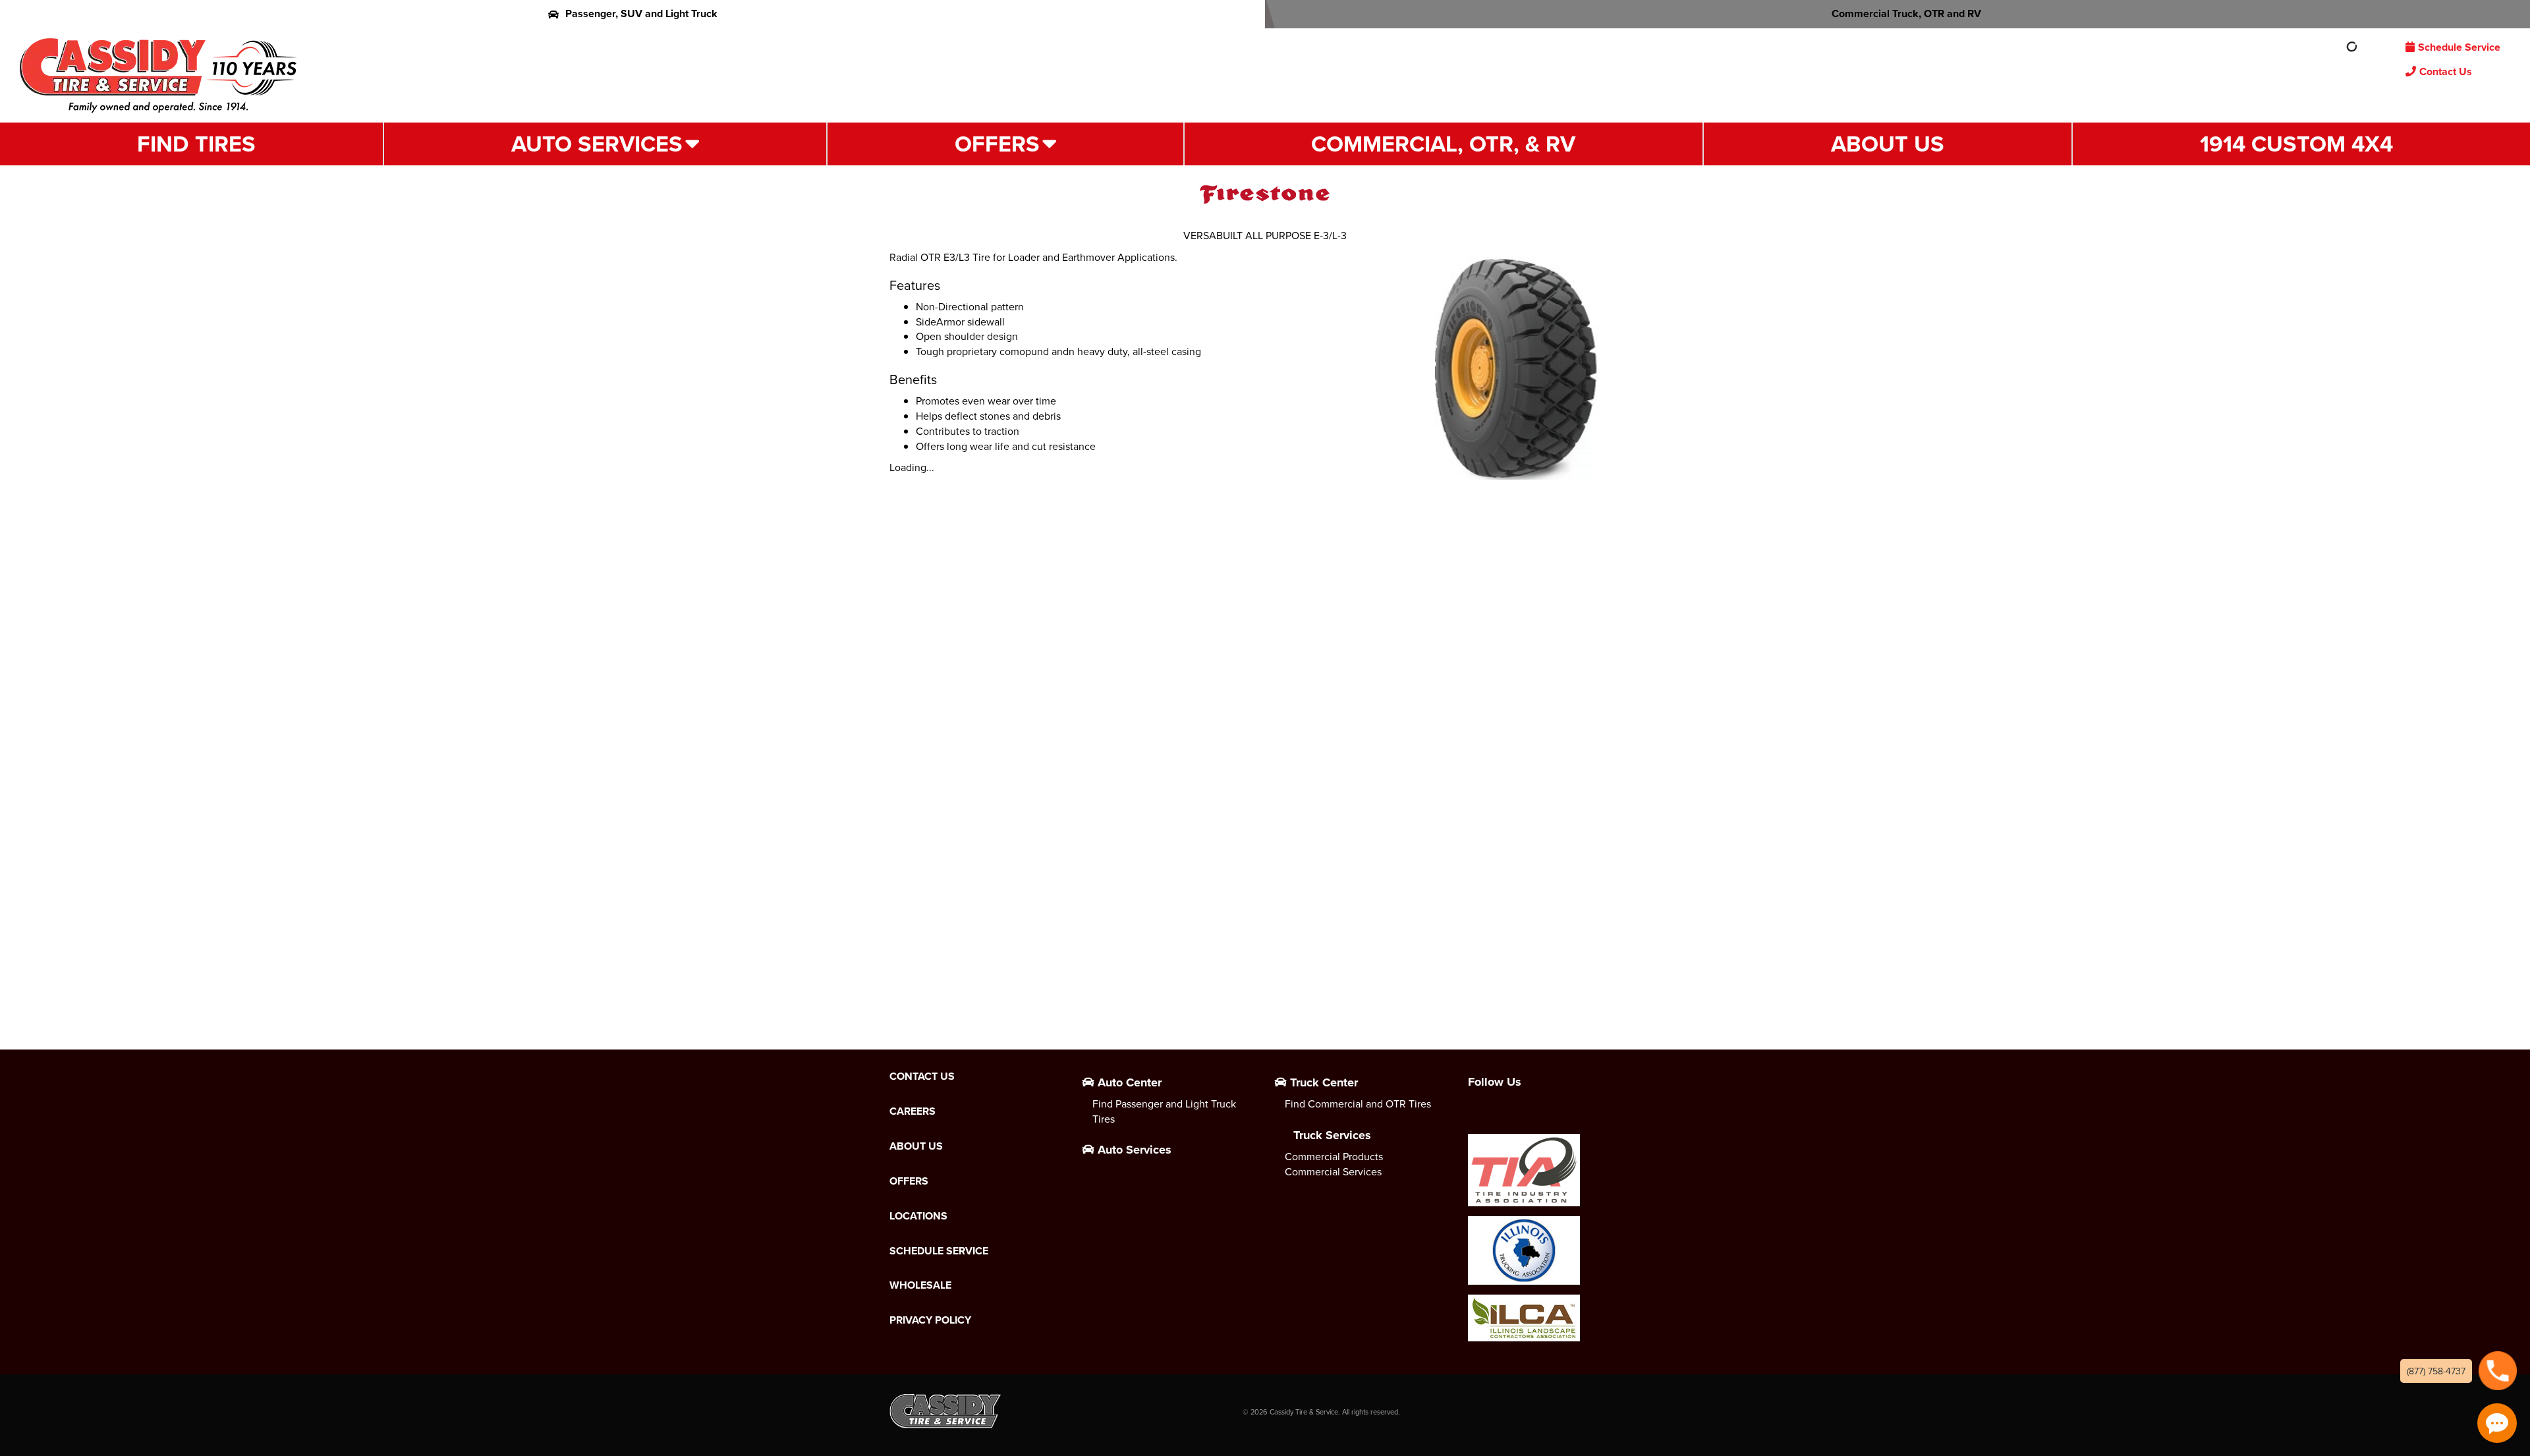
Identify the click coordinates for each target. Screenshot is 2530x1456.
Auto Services (597, 144)
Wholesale (920, 1285)
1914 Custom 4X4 (2296, 144)
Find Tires (196, 144)
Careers (913, 1111)
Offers (997, 144)
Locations (918, 1216)
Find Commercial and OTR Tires (1358, 1104)
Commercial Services (1333, 1171)
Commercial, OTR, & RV (1443, 144)
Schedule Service (2459, 47)
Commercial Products (1334, 1156)
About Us (1888, 144)
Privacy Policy (930, 1320)
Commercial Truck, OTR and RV (1906, 14)
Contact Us (2446, 71)
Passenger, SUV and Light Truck (641, 14)
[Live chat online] (2497, 1423)
